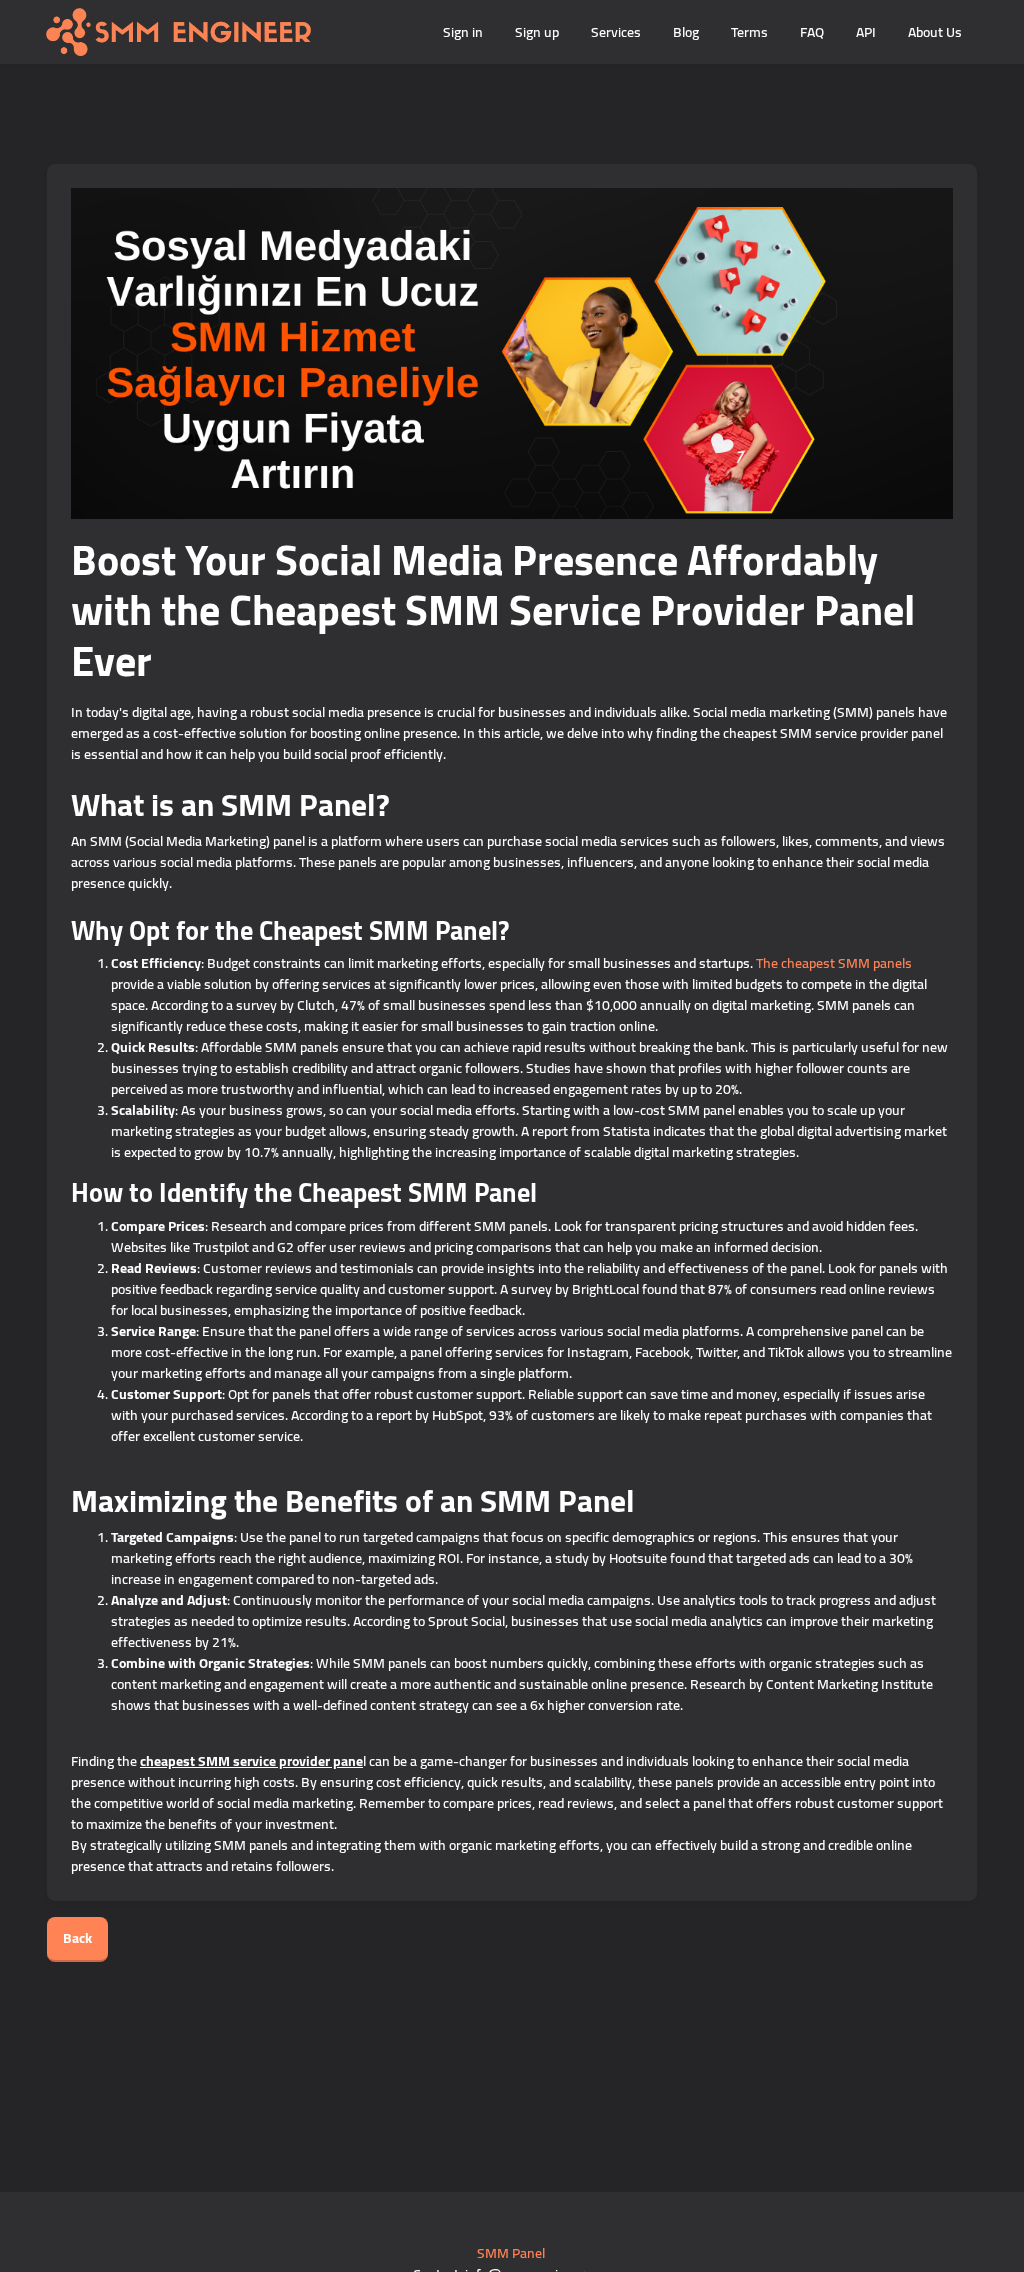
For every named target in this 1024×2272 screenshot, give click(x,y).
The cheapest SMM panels (834, 963)
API (866, 32)
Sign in (463, 32)
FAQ (812, 32)
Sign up (537, 32)
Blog (686, 32)
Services (616, 32)
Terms (749, 32)
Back (77, 1938)
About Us (935, 32)
